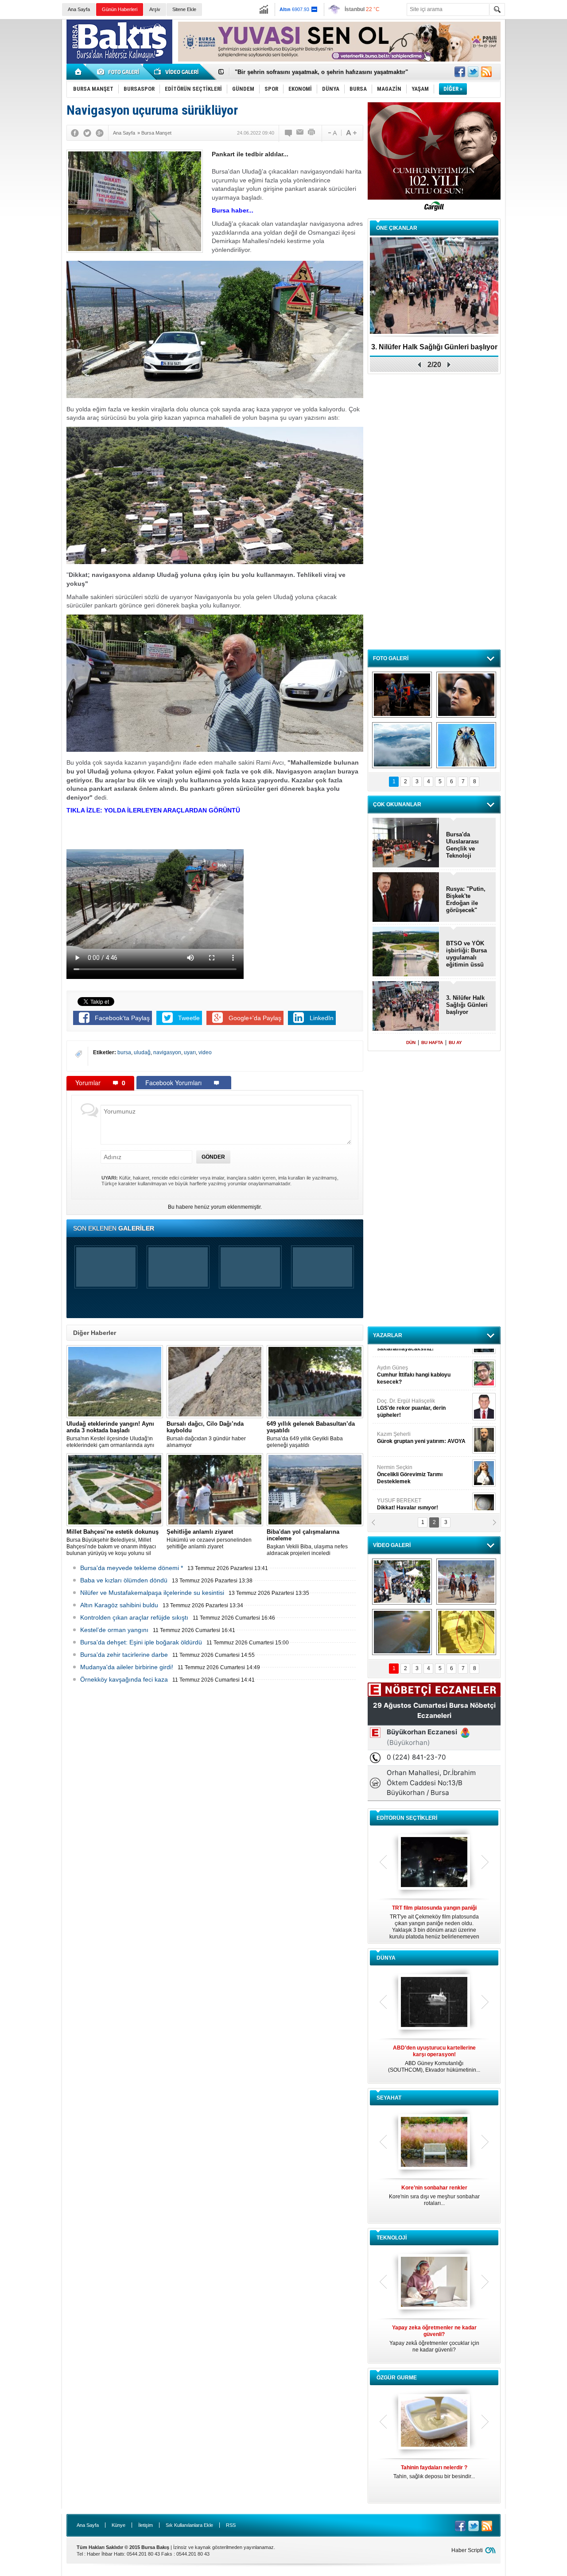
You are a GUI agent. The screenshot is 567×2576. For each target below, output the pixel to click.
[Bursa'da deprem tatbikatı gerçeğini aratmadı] (402, 695)
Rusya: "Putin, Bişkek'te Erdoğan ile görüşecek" (466, 899)
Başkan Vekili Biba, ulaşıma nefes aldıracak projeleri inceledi (307, 1542)
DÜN (411, 1042)
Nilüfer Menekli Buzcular (411, 1397)
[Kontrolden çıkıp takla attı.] (402, 1632)
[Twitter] (87, 133)
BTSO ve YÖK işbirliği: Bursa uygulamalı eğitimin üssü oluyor (466, 954)
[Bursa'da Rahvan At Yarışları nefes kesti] (466, 1582)
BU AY (455, 1042)
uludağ (142, 1052)
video (205, 1052)
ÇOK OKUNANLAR (397, 805)
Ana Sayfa (79, 9)
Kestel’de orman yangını (114, 1630)
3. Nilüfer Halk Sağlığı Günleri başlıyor (288, 72)
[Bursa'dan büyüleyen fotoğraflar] (402, 745)
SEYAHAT (389, 2098)
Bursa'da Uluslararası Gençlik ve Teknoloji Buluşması (462, 845)
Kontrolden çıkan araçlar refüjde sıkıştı (134, 1617)
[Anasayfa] (79, 72)
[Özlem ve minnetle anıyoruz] (466, 695)
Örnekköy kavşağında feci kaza (124, 1679)
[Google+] (100, 133)
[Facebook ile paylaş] (460, 72)
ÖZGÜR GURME (397, 2378)
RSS (231, 2525)
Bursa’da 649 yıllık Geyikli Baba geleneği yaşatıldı (311, 1434)
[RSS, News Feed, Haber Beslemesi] (486, 72)
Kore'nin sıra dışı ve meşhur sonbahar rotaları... (434, 2195)
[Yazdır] (312, 133)
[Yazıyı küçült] (332, 133)
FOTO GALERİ (391, 658)
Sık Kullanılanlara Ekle (189, 2525)
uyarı (190, 1052)
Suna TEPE (423, 1460)
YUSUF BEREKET (408, 1360)
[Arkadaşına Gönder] (300, 133)
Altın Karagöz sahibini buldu (119, 1605)
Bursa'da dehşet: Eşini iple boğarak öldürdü (141, 1642)
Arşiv (155, 9)
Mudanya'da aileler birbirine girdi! (127, 1667)
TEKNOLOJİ (392, 2238)
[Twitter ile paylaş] (473, 72)
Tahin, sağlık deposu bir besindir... (434, 2472)
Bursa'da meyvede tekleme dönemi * (132, 1568)
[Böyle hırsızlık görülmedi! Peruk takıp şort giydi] (466, 1632)
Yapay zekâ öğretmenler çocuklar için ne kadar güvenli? (434, 2339)
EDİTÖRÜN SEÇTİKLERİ (407, 1818)
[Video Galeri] (177, 72)
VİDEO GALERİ (392, 1545)
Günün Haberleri (120, 9)
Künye (118, 2525)
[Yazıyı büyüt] (351, 133)
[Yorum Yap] (289, 133)
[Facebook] (75, 133)
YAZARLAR (388, 1335)
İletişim (146, 2525)
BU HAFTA (432, 1042)
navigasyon (167, 1052)
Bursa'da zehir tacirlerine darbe (124, 1655)
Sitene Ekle (184, 9)
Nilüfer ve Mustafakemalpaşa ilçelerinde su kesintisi (152, 1593)
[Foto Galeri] (120, 72)
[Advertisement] (538, 155)
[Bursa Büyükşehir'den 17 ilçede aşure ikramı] (402, 1582)
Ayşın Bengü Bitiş (404, 1493)
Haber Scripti (467, 2550)
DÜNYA (386, 1958)
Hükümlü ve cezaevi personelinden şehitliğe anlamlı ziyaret (209, 1539)
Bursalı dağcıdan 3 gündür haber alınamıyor (206, 1434)
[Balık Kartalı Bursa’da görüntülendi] (466, 745)
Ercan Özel (407, 1427)
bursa (124, 1052)
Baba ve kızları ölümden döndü (124, 1580)
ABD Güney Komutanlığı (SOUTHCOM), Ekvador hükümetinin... (434, 2059)
